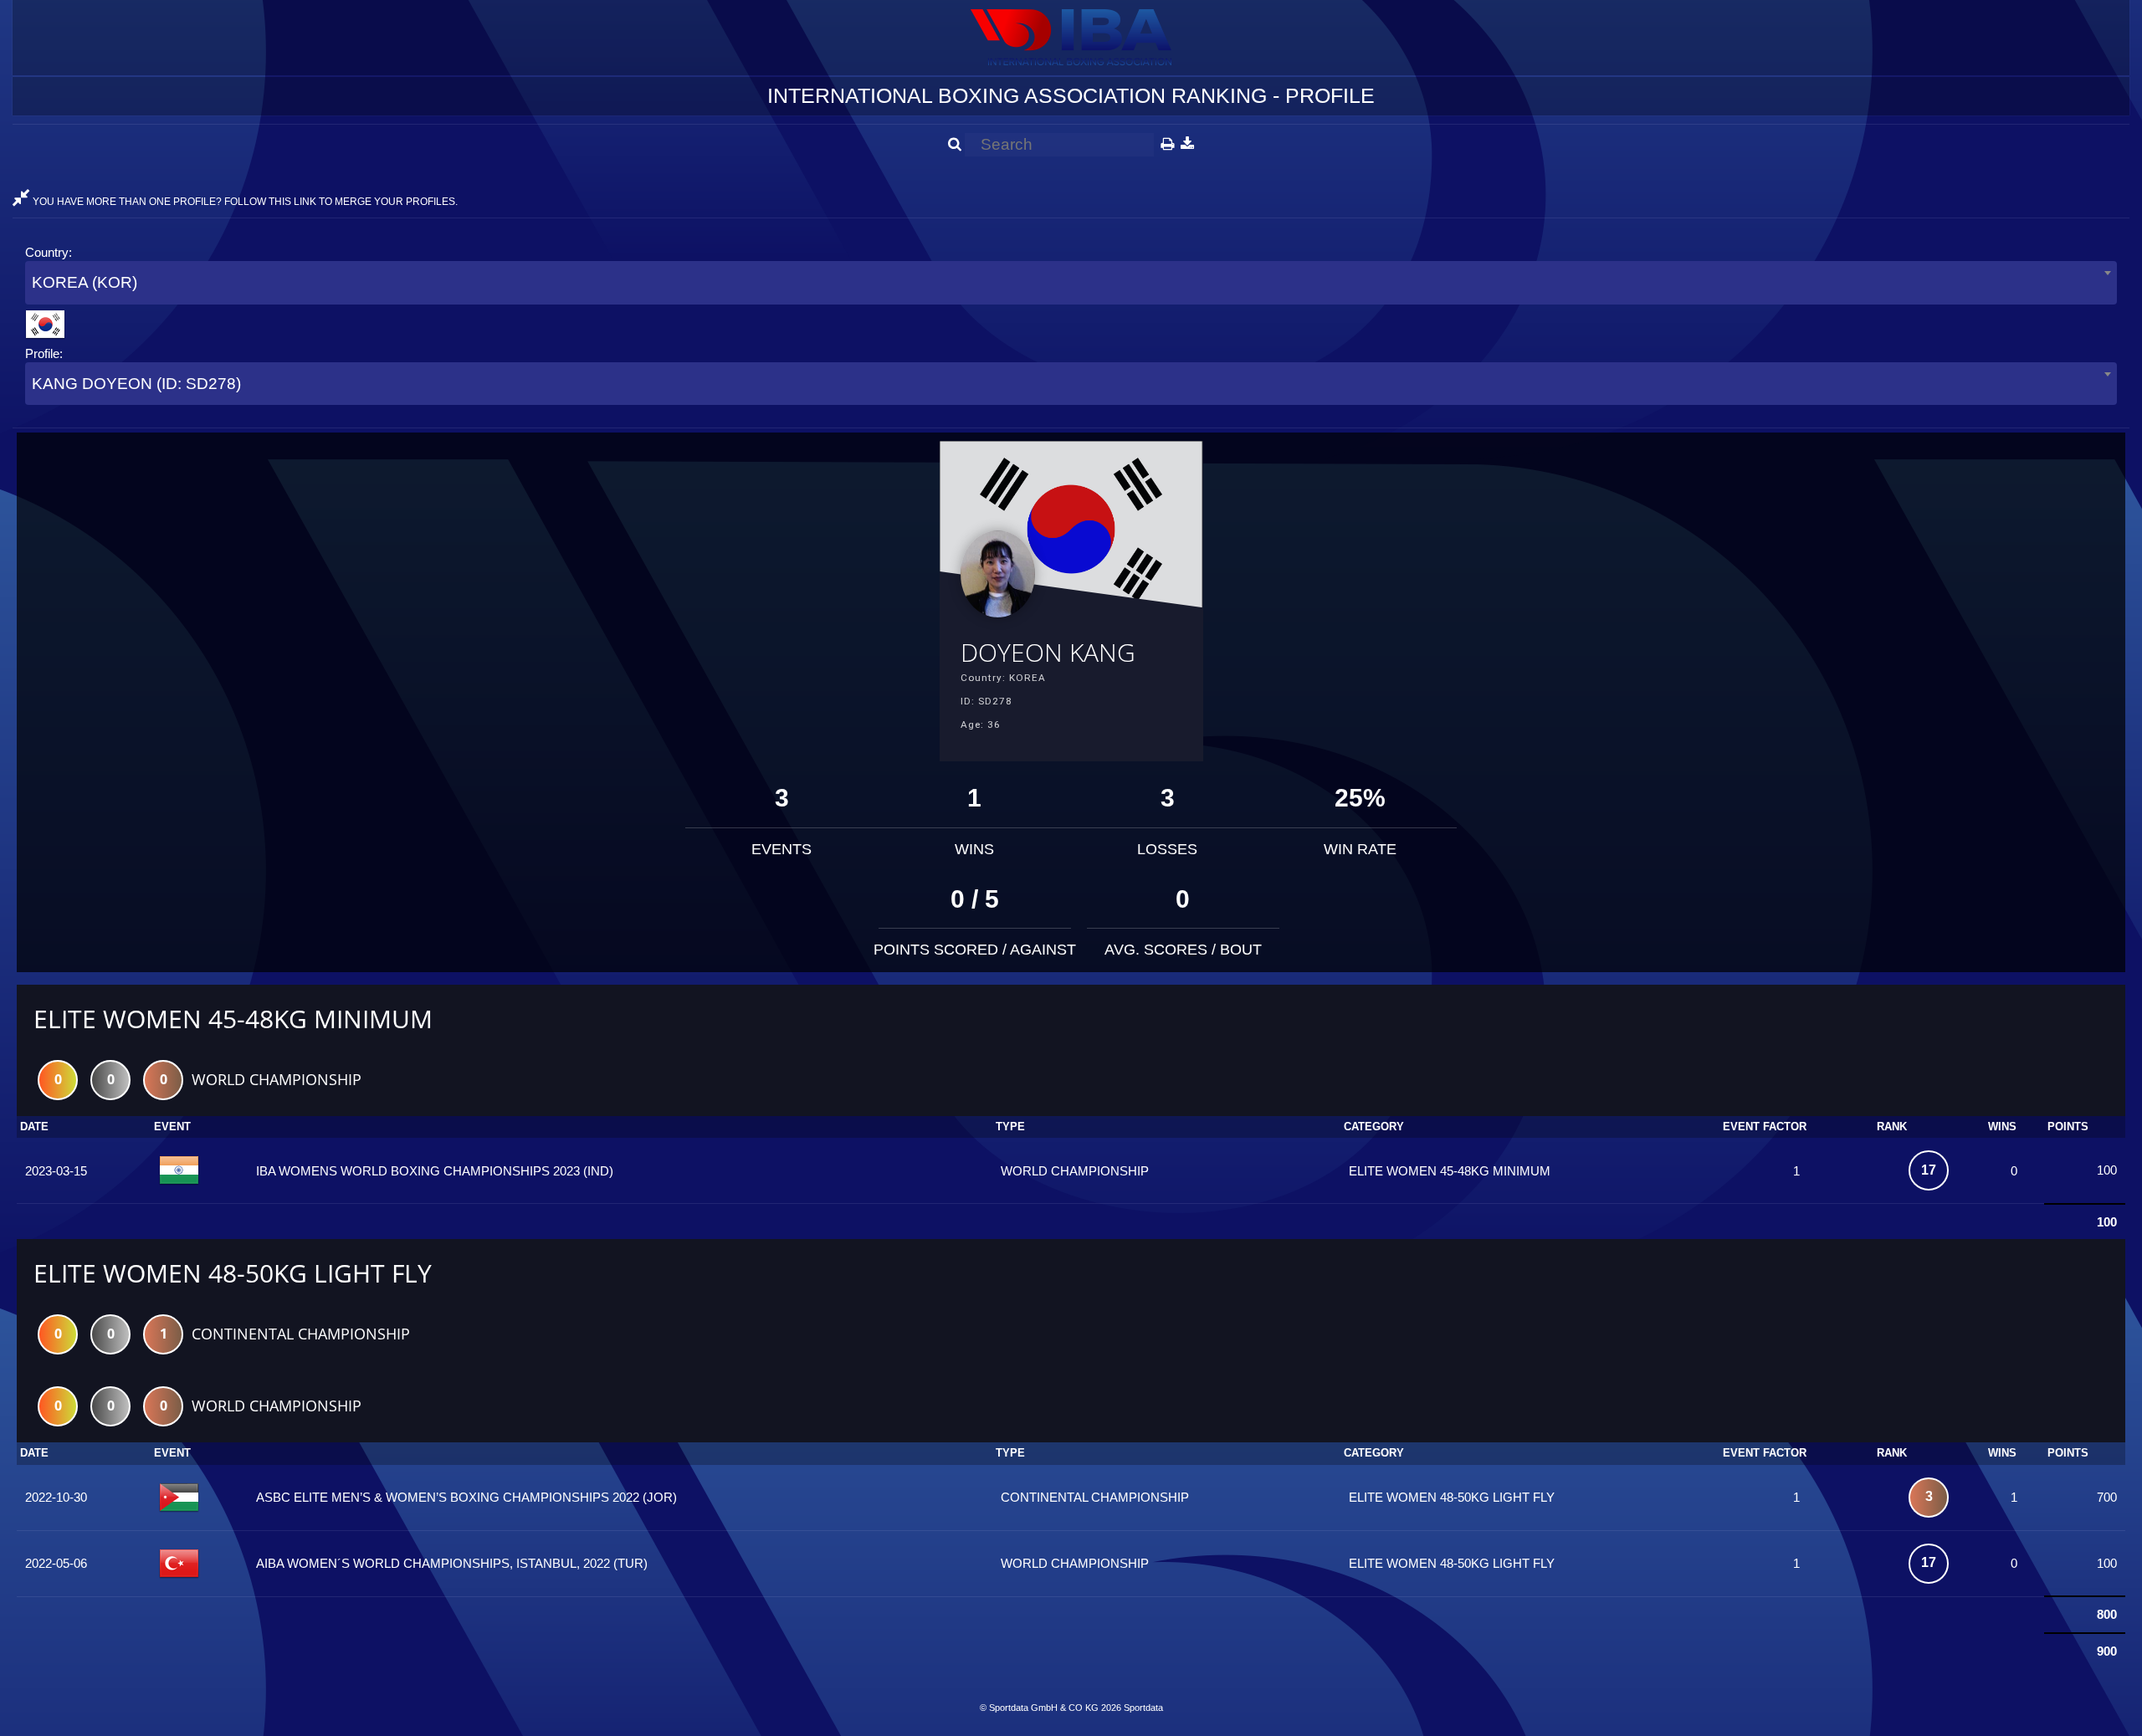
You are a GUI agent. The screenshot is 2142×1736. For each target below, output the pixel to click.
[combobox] (1071, 282)
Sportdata (1143, 1708)
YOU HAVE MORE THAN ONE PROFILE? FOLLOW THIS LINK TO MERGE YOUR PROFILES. (244, 202)
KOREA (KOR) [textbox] (85, 282)
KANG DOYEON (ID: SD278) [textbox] (136, 384)
